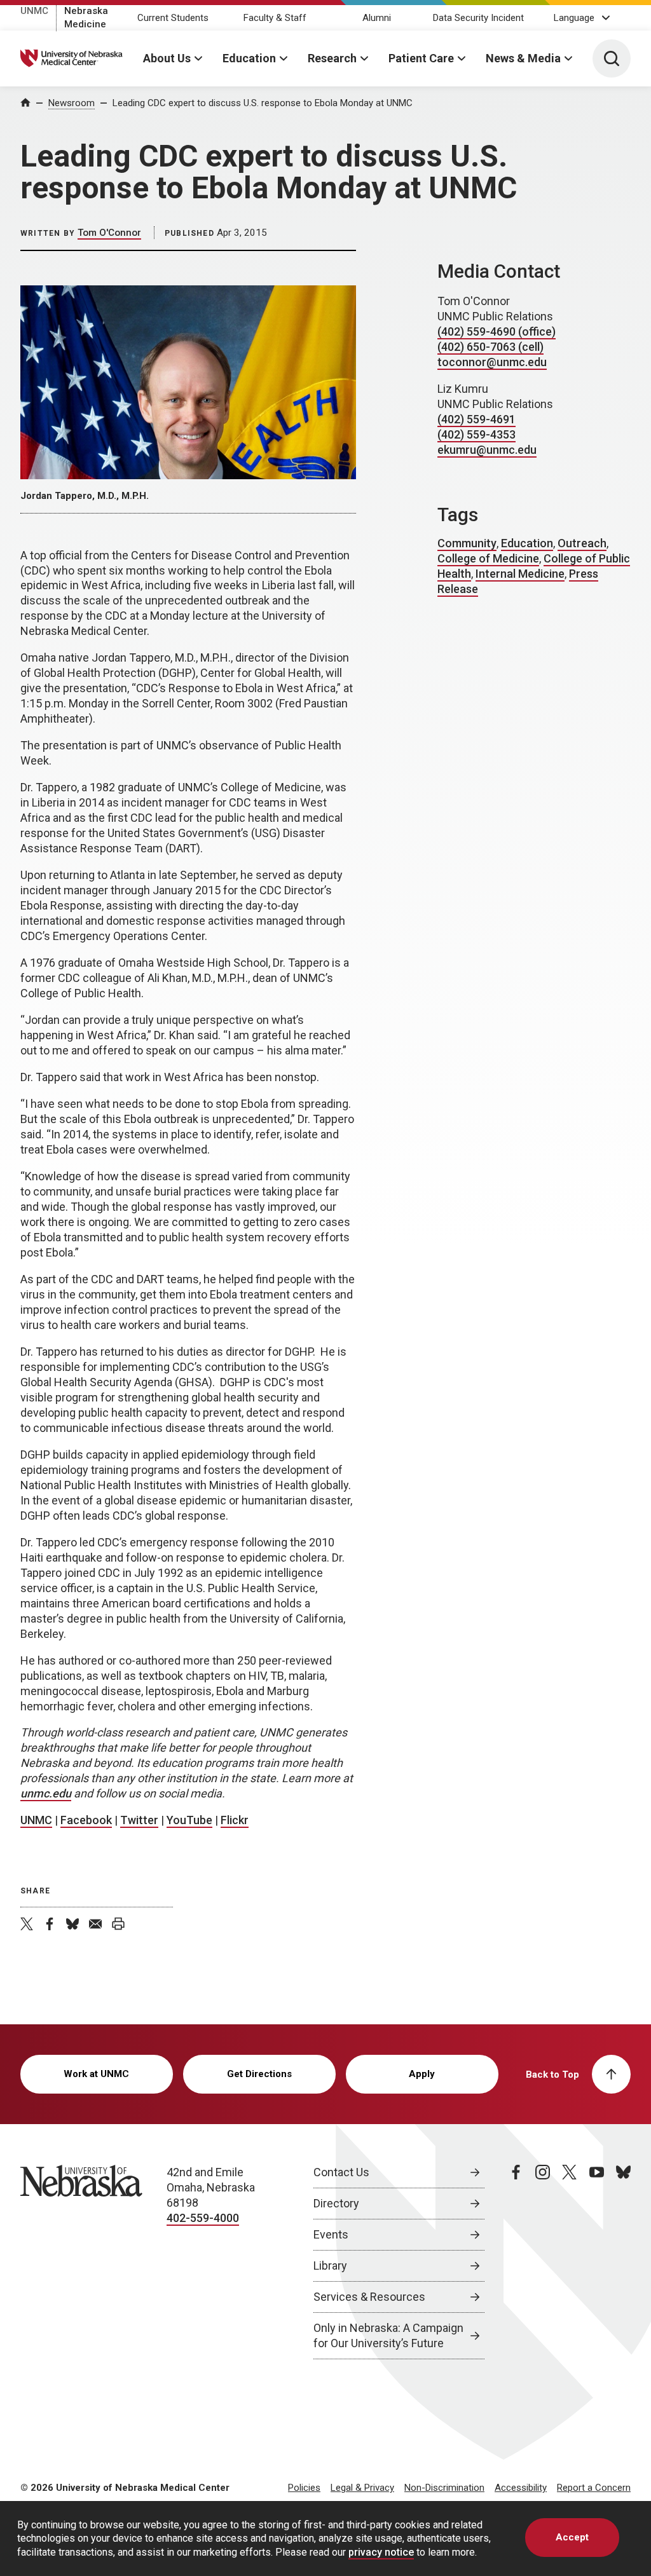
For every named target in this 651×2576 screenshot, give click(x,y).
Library (330, 2266)
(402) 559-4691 (476, 419)
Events (331, 2234)
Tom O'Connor (109, 233)
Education (249, 58)
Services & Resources (369, 2297)
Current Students (173, 18)
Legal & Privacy (362, 2488)
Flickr (235, 1820)
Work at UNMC (96, 2074)
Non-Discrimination (444, 2488)
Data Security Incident (478, 18)
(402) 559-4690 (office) (497, 331)
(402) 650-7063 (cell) (490, 347)
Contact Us (341, 2172)
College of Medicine (488, 558)
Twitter (139, 1820)
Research (332, 58)
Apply (422, 2074)
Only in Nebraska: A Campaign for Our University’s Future (388, 2335)
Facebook (86, 1820)
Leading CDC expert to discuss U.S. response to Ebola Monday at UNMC (263, 103)
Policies (304, 2488)
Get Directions (259, 2074)
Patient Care (421, 58)
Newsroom (72, 103)
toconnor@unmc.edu (492, 362)
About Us (167, 58)
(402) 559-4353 (476, 434)
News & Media (523, 58)
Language (574, 18)
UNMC (34, 11)
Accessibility (521, 2488)
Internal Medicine (520, 574)
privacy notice (381, 2552)
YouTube (189, 1820)
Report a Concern (594, 2488)
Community (467, 543)
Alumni (377, 18)
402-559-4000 (203, 2218)
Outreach (582, 543)
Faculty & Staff (275, 18)
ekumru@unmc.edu (487, 450)
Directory (336, 2203)
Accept (572, 2537)
